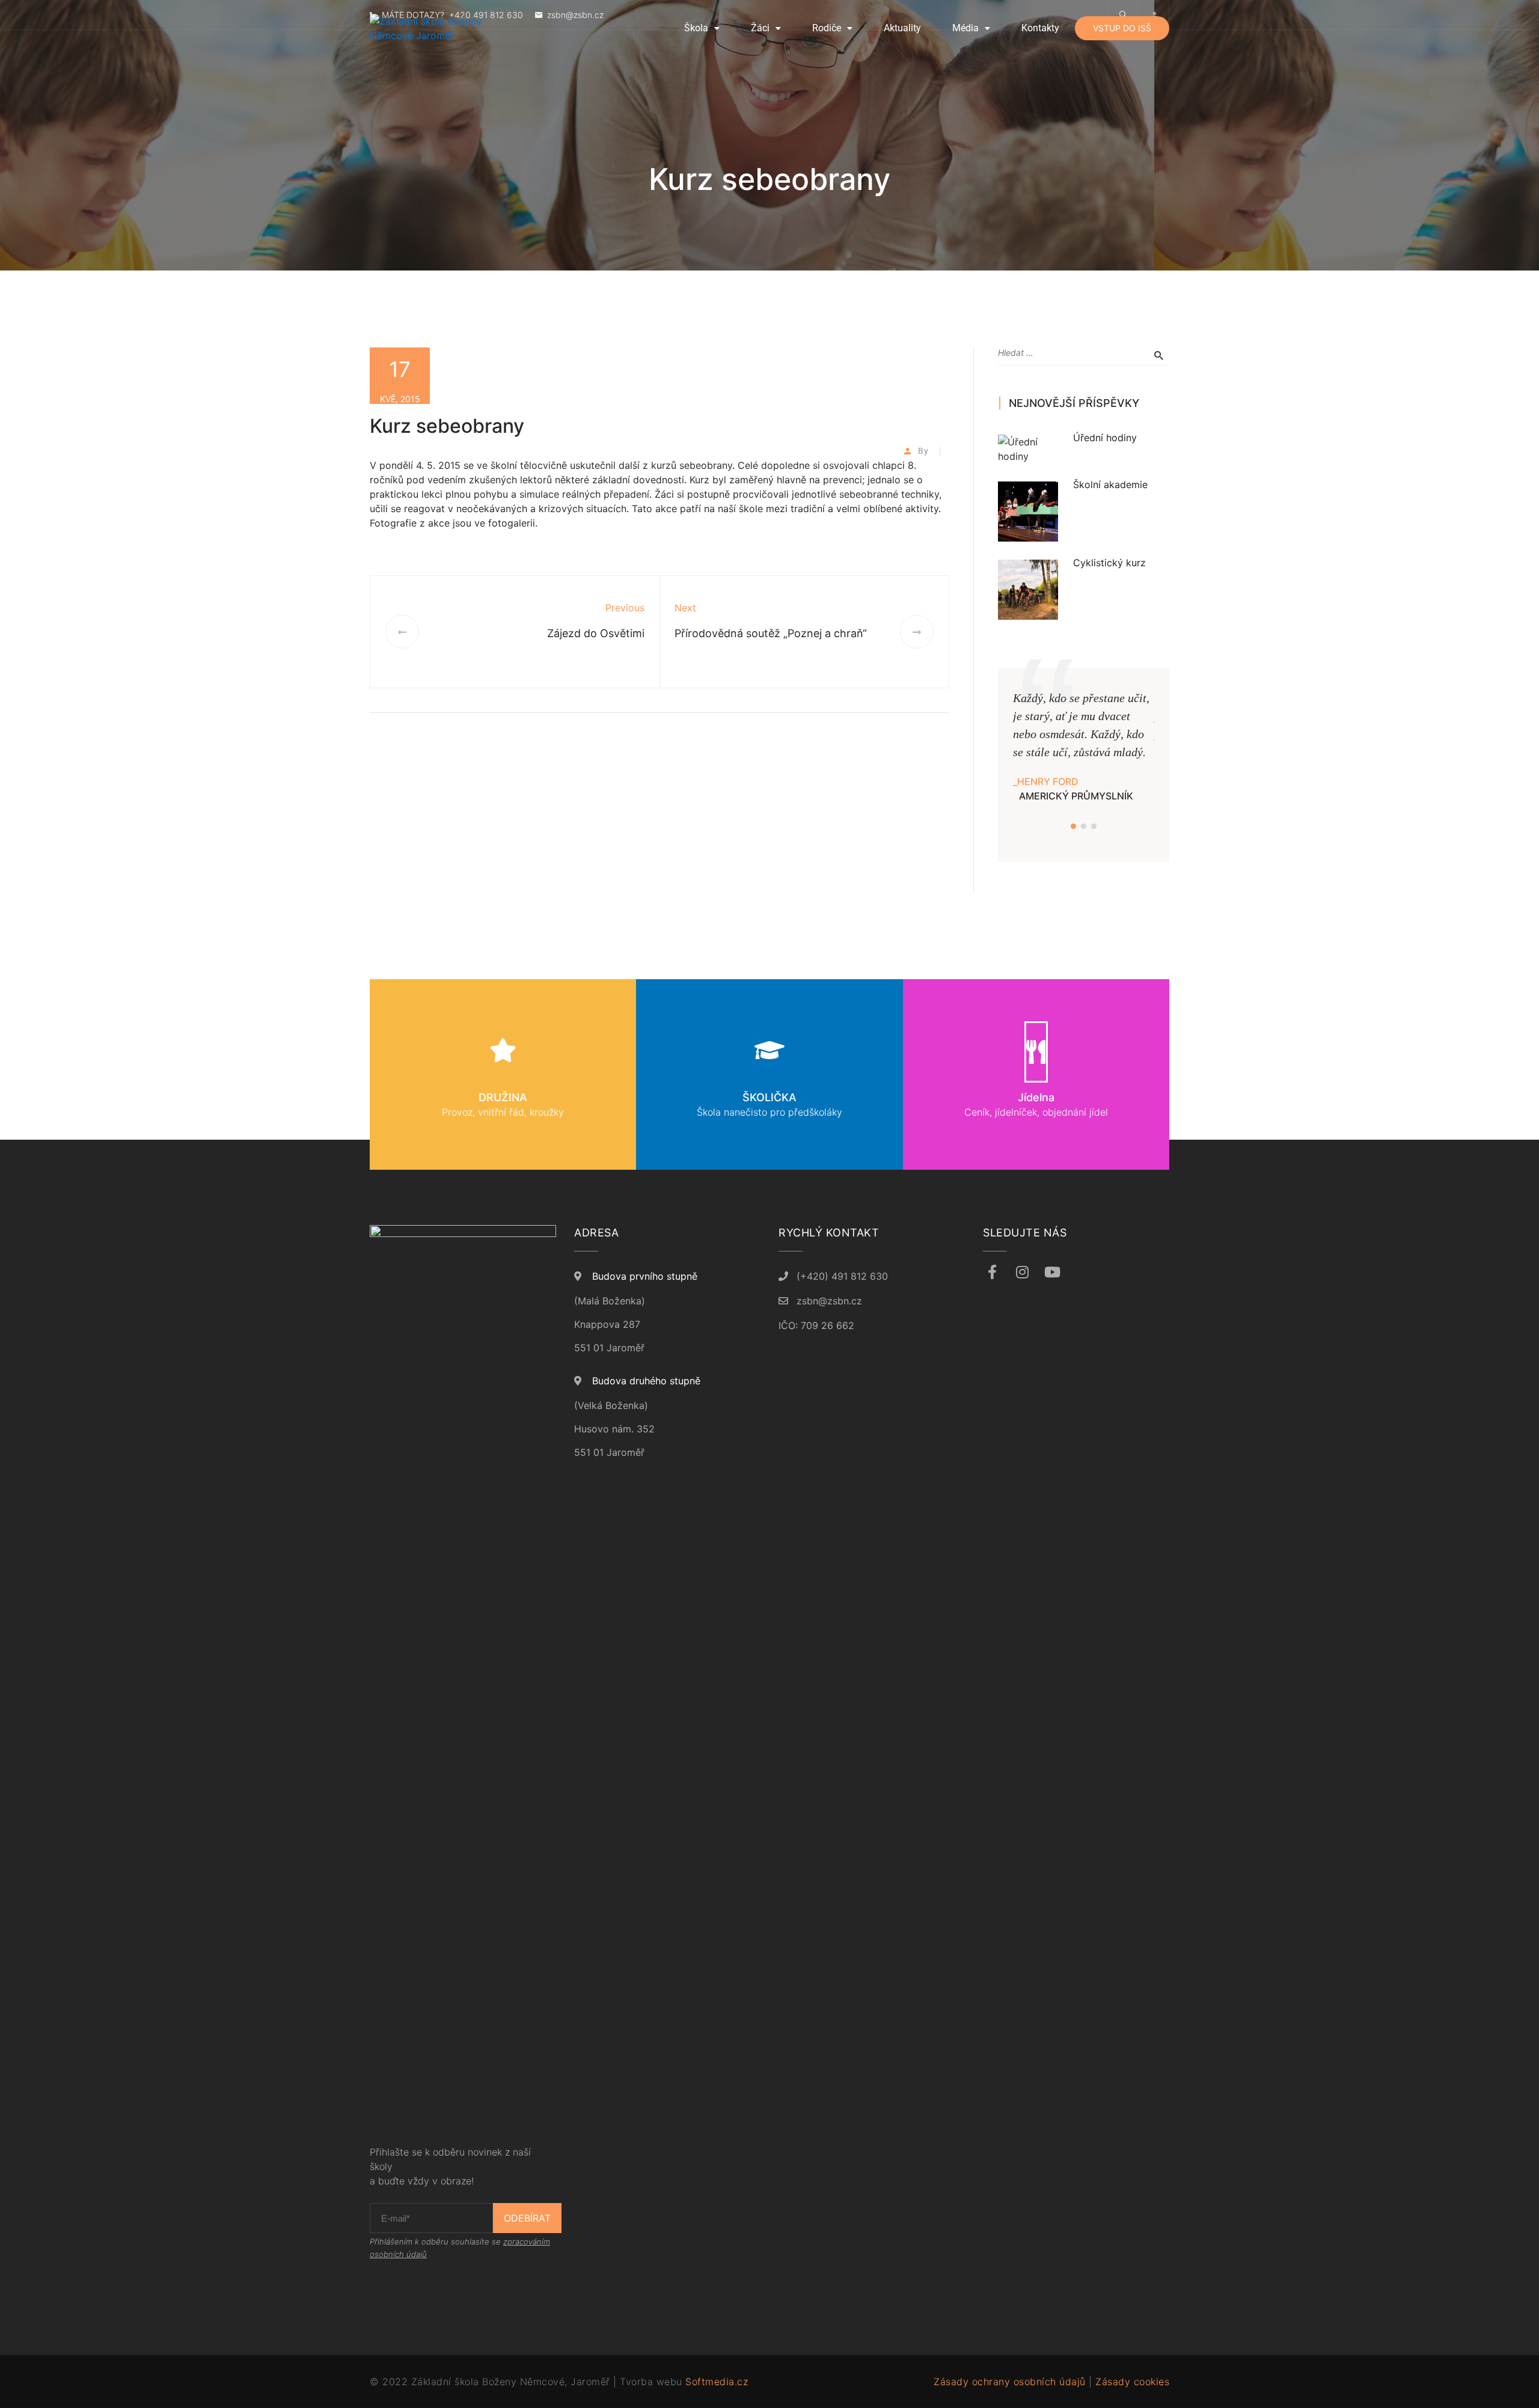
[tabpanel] (1084, 746)
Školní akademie (1110, 484)
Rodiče (827, 28)
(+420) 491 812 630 (842, 1276)
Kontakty (1040, 28)
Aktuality (902, 28)
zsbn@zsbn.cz (829, 1301)
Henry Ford (1048, 781)
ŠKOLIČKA (769, 1097)
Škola (696, 28)
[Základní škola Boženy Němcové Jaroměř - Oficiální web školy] (448, 28)
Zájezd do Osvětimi (596, 633)
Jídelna (1036, 1097)
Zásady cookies (1132, 2382)
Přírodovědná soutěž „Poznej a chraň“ (771, 633)
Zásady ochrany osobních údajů (1010, 2382)
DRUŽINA (503, 1097)
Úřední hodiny (1105, 438)
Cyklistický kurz (1109, 563)
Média (965, 28)
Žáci (760, 28)
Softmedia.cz (717, 2382)
